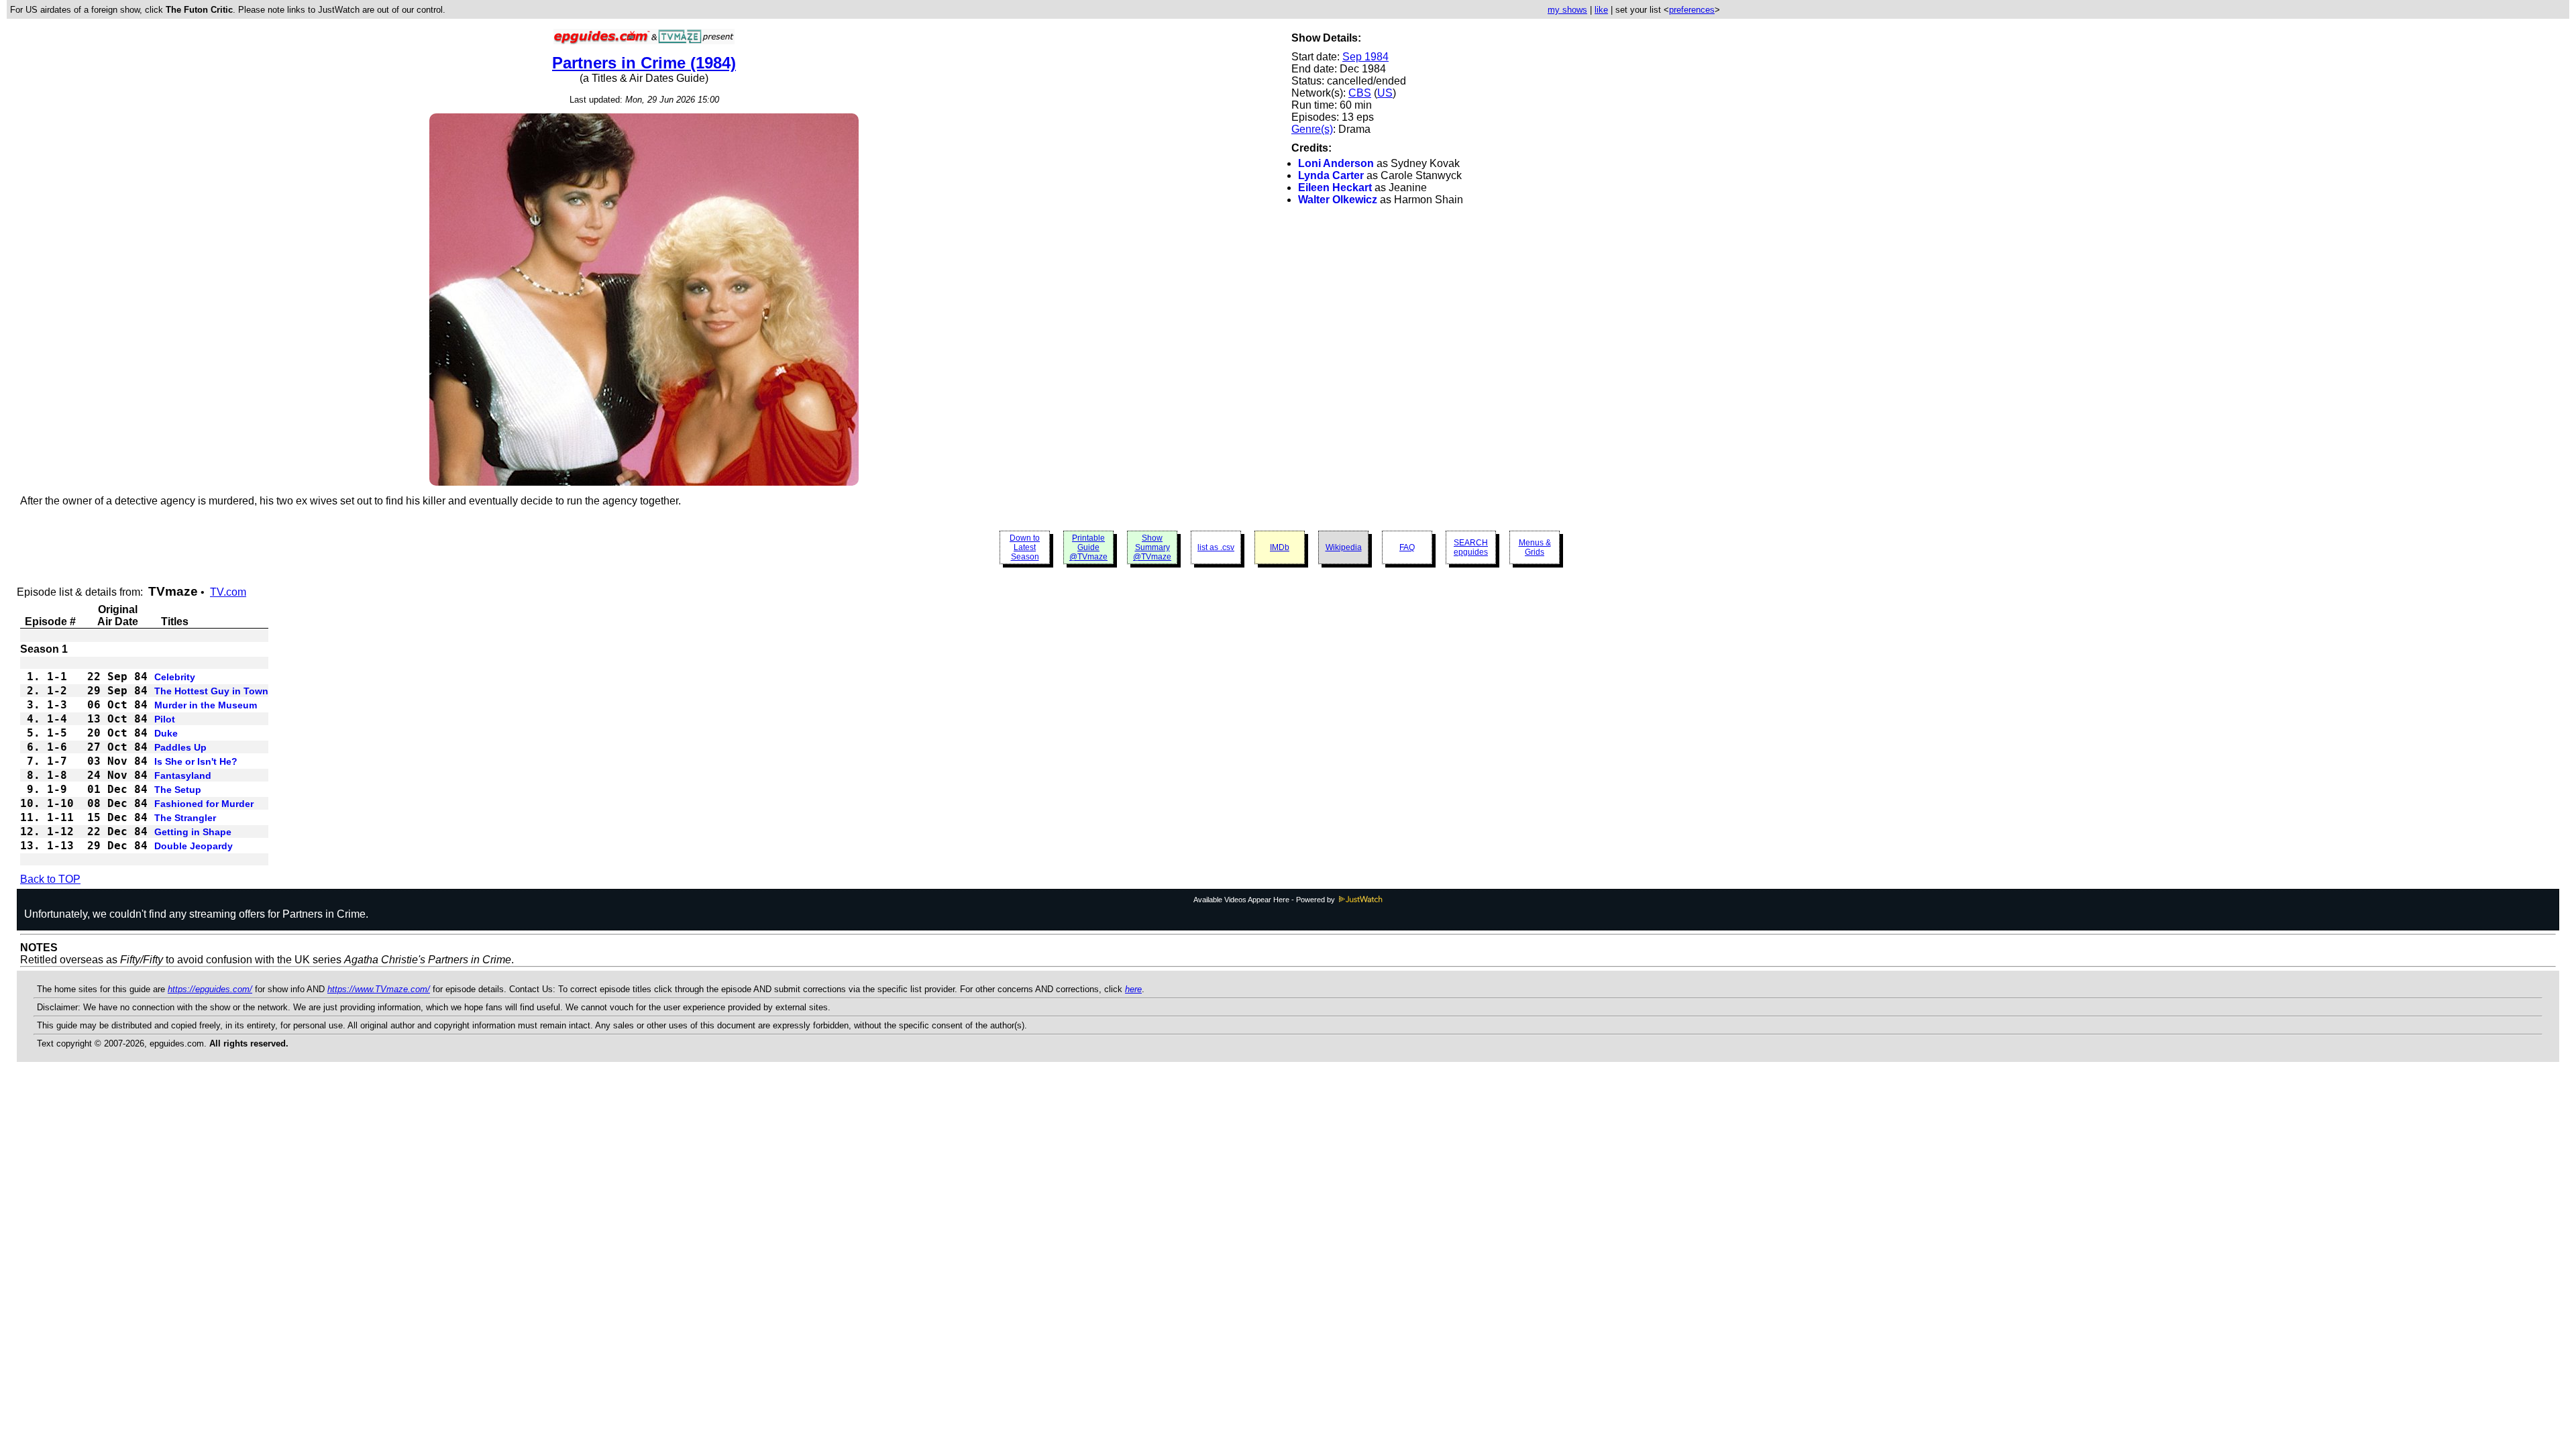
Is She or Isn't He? (196, 761)
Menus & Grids (1535, 547)
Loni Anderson (1336, 163)
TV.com (228, 592)
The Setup (178, 790)
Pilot (165, 719)
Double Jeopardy (194, 846)
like (1601, 10)
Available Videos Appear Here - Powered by (1265, 900)
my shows (1567, 10)
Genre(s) (1312, 129)
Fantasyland (183, 775)
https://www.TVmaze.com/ (379, 989)
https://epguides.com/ (210, 989)
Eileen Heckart (1335, 187)
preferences (1692, 10)
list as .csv (1216, 547)
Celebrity (175, 677)
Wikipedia (1344, 547)
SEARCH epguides (1471, 547)
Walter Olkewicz (1338, 200)
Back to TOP (50, 879)
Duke (166, 733)
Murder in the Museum (206, 705)
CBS (1360, 93)
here (1133, 989)
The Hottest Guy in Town (211, 691)
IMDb (1280, 547)
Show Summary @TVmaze (1152, 547)
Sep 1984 (1365, 57)
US (1385, 93)
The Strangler (185, 818)
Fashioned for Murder (204, 804)
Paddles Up (180, 747)
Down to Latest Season (1025, 547)
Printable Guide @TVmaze (1088, 547)
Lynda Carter (1331, 175)
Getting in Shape (193, 832)
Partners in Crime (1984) (644, 63)
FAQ (1407, 547)
